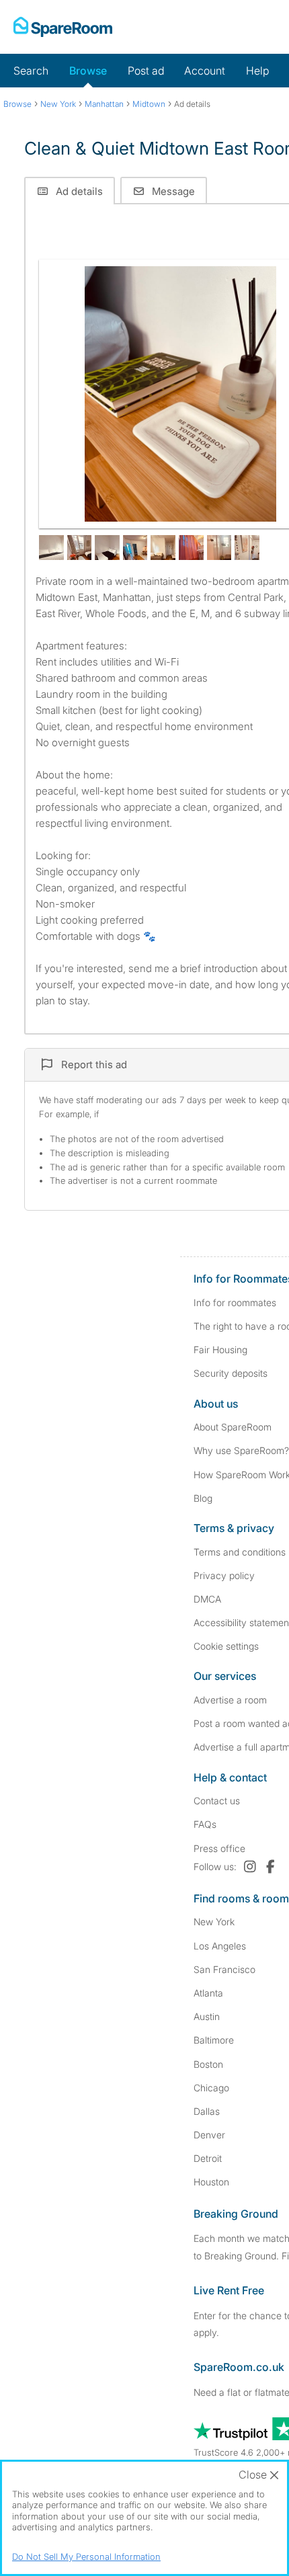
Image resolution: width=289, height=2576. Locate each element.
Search (31, 71)
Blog (203, 1498)
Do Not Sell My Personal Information (86, 2557)
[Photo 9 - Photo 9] (247, 548)
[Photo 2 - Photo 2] (51, 548)
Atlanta (208, 1993)
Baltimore (214, 2040)
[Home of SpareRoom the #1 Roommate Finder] (63, 27)
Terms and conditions (240, 1552)
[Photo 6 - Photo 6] (163, 548)
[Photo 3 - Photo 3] (80, 548)
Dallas (207, 2111)
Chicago (211, 2088)
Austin (207, 2016)
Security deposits (231, 1373)
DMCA (207, 1599)
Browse (88, 71)
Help (257, 71)
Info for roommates (235, 1302)
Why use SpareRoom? (241, 1450)
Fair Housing (220, 1350)
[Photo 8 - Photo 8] (219, 548)
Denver (209, 2135)
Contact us (217, 1801)
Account (205, 71)
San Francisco (224, 1969)
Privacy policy (224, 1575)
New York (214, 1922)
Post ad (146, 71)
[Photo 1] (180, 394)
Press (219, 1848)
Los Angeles (220, 1946)
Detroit (208, 2158)
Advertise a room (230, 1700)
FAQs (205, 1824)
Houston (211, 2182)
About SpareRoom (233, 1427)
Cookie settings (226, 1646)
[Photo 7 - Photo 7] (191, 548)
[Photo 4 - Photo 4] (107, 548)
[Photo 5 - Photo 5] (135, 548)
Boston (208, 2064)
